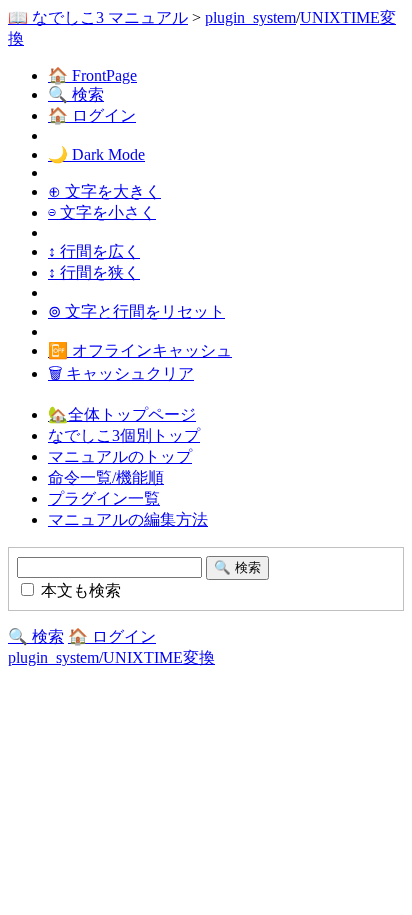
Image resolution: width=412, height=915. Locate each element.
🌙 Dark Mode (96, 154)
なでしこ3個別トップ (124, 435)
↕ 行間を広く (94, 251)
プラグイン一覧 (104, 498)
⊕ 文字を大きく (104, 191)
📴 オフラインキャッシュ (140, 350)
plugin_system (250, 17)
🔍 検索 (76, 94)
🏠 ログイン (92, 115)
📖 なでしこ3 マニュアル (98, 17)
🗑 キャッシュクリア (121, 373)
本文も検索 (79, 590)
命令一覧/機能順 (106, 477)
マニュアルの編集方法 (128, 519)
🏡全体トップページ (122, 414)
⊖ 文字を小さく (102, 212)
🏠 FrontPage (92, 75)
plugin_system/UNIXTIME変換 (111, 657)
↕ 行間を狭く (94, 272)
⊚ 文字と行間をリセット (136, 311)
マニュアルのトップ (120, 456)
